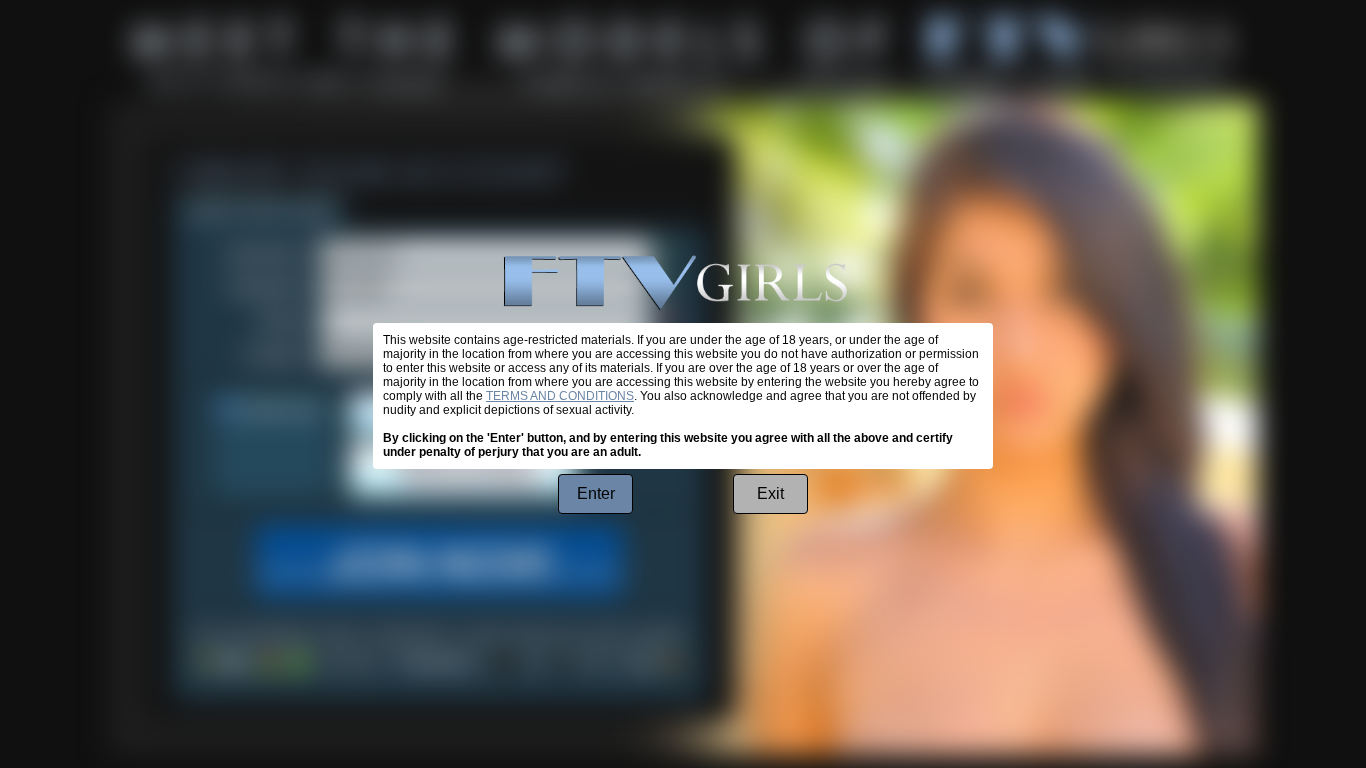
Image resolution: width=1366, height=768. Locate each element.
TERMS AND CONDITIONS (560, 396)
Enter (596, 493)
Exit (770, 493)
